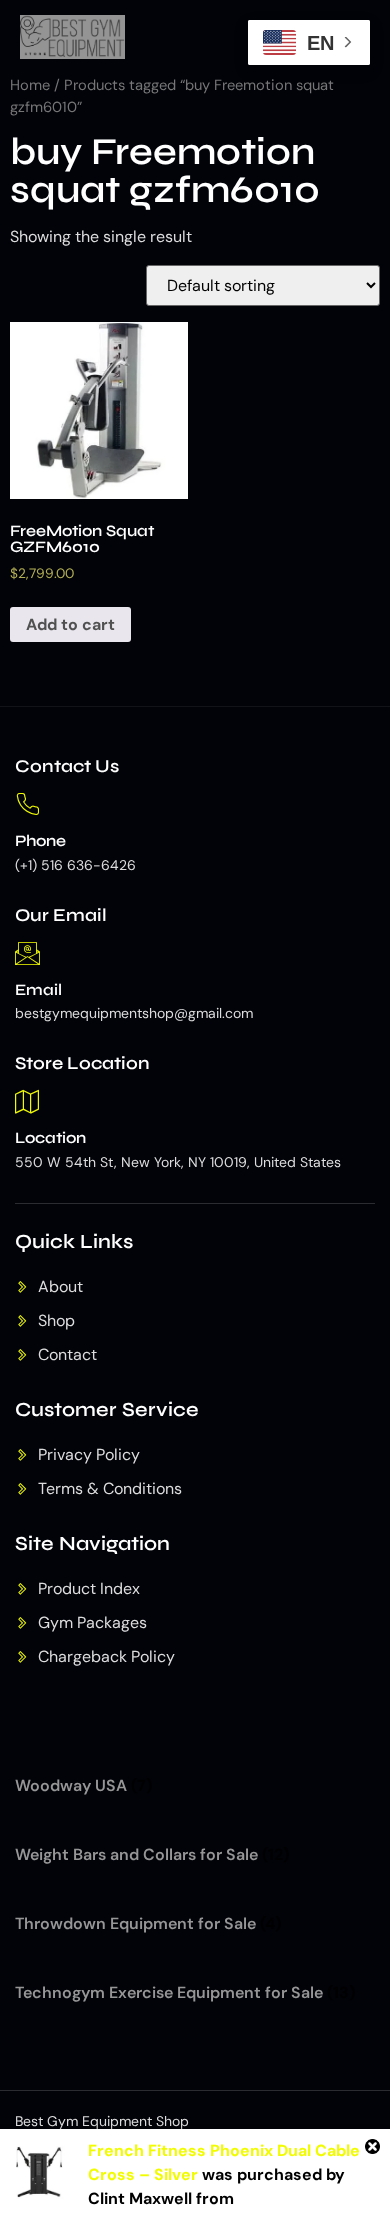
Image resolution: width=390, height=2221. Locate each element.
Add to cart (70, 624)
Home (30, 85)
